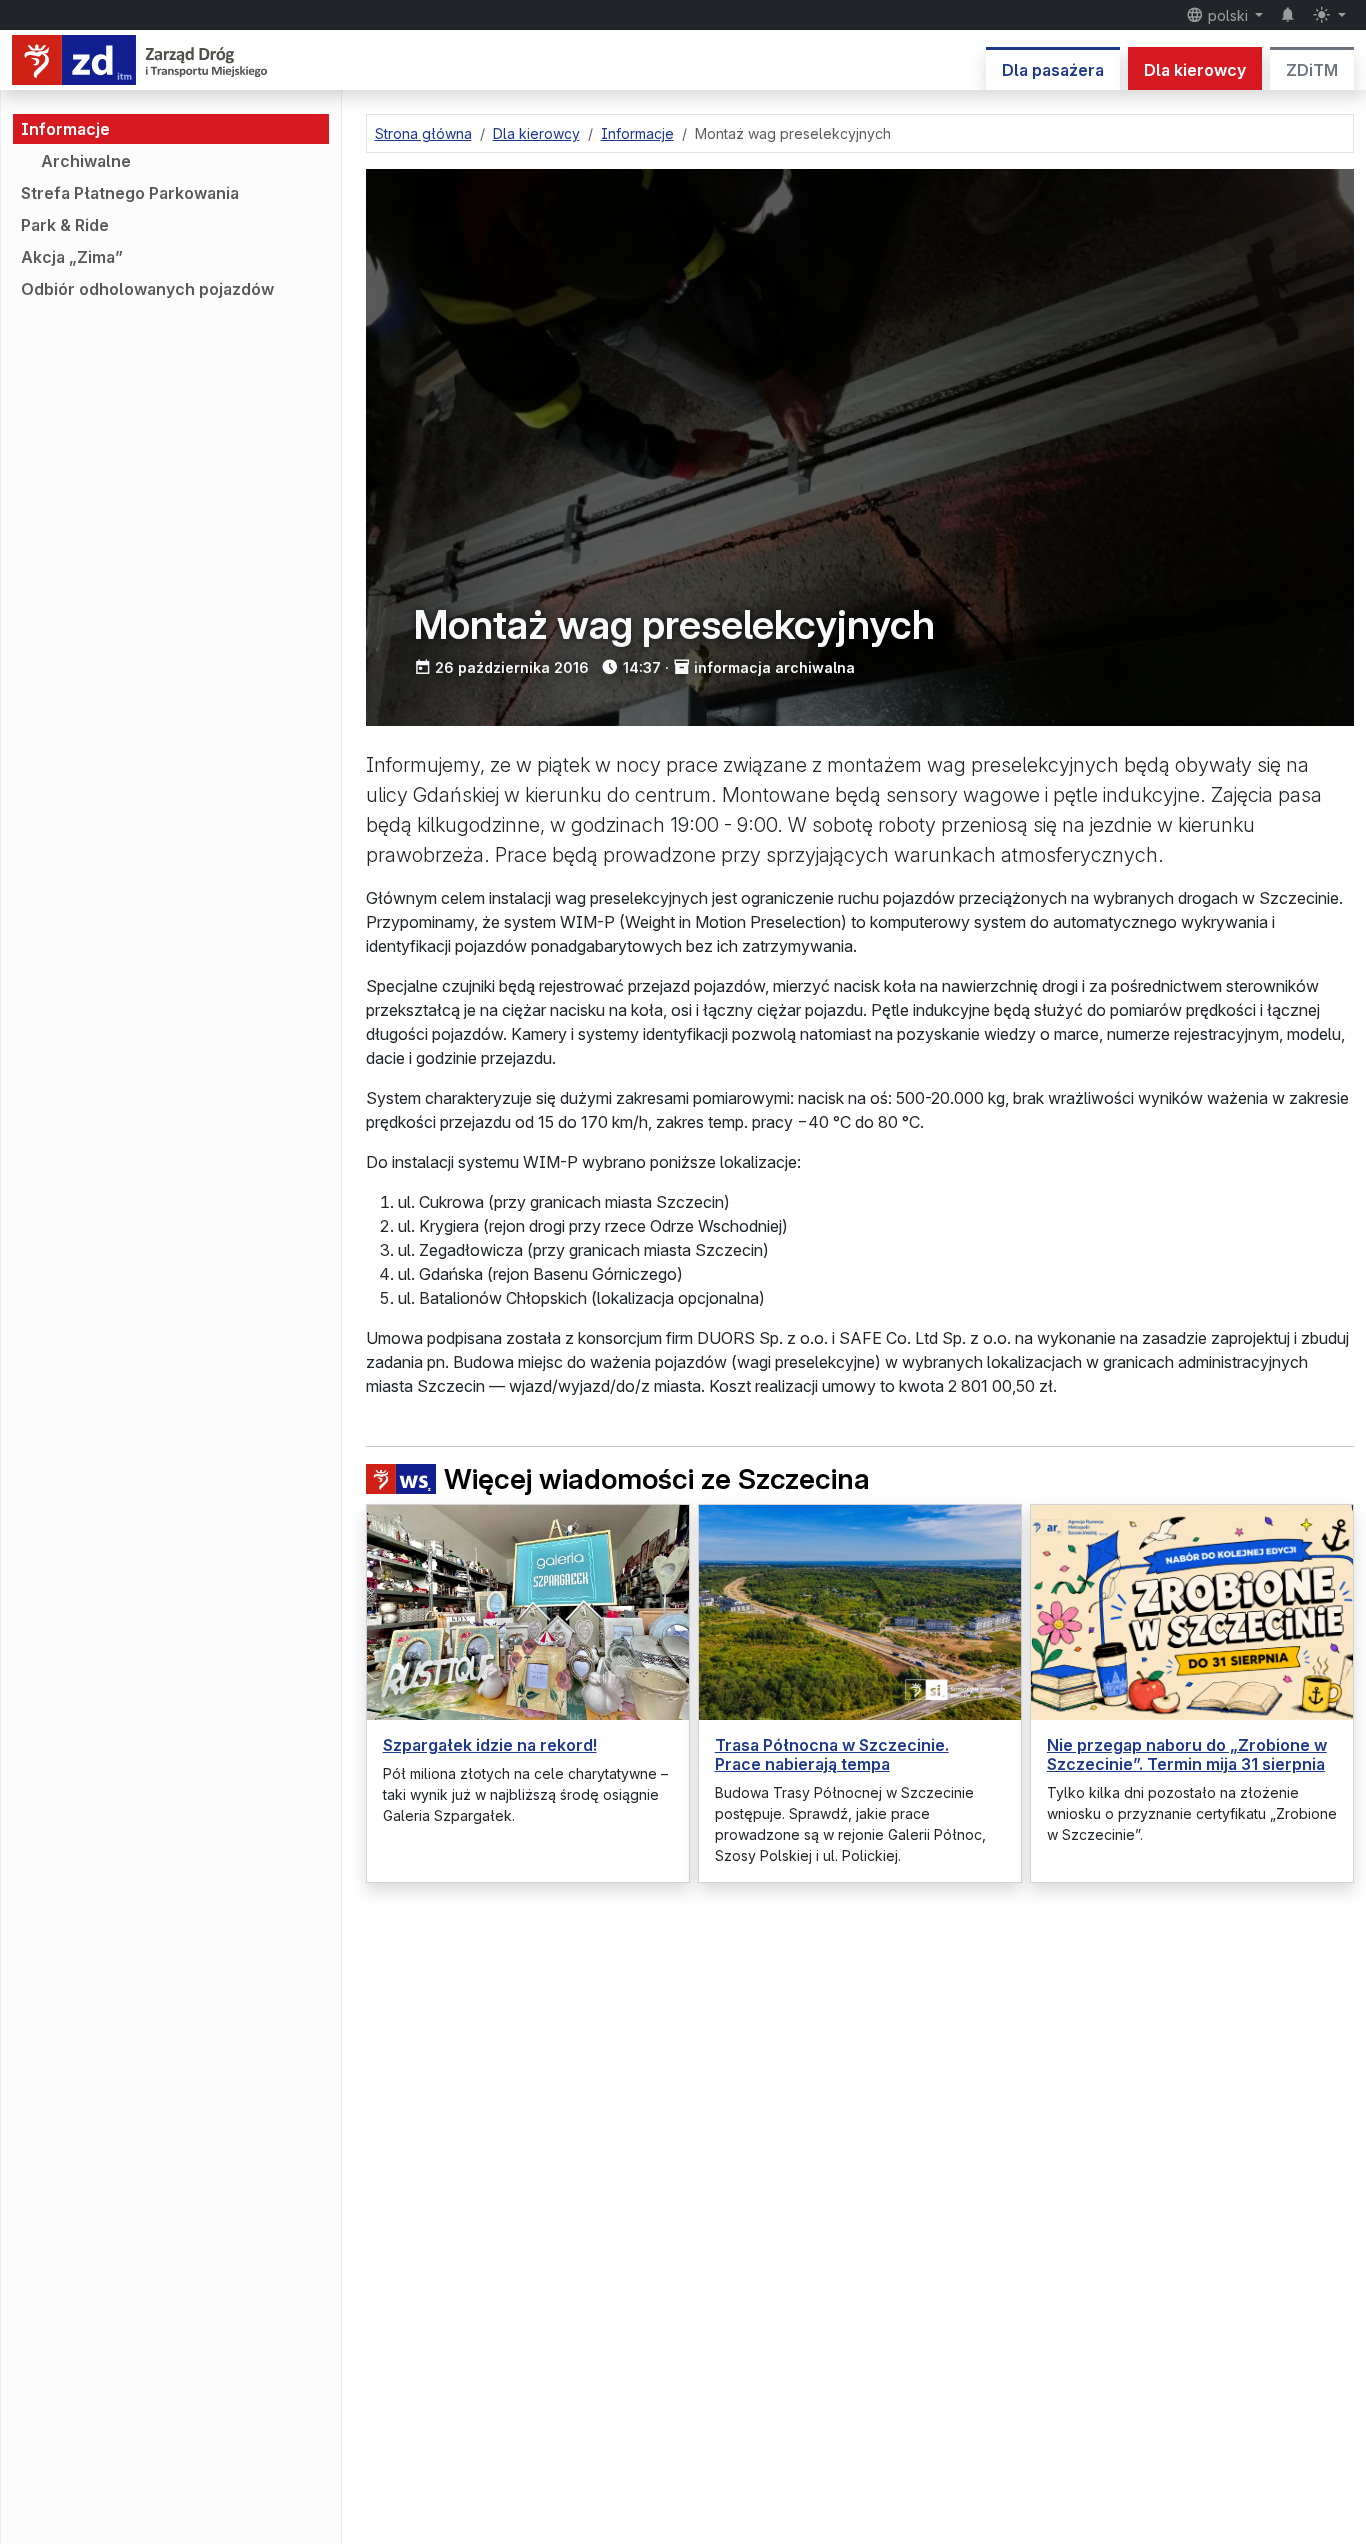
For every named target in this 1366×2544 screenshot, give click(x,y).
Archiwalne (86, 161)
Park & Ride (65, 225)
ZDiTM (1312, 70)
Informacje (65, 129)
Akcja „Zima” (72, 257)
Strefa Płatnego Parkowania (130, 193)
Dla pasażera (1053, 70)
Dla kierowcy (1195, 70)
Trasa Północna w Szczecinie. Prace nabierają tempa (832, 1754)
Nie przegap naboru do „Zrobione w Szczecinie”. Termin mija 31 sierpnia (1187, 1754)
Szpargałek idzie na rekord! (490, 1745)
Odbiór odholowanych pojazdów (147, 289)
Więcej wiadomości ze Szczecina (657, 1479)
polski (1228, 15)
